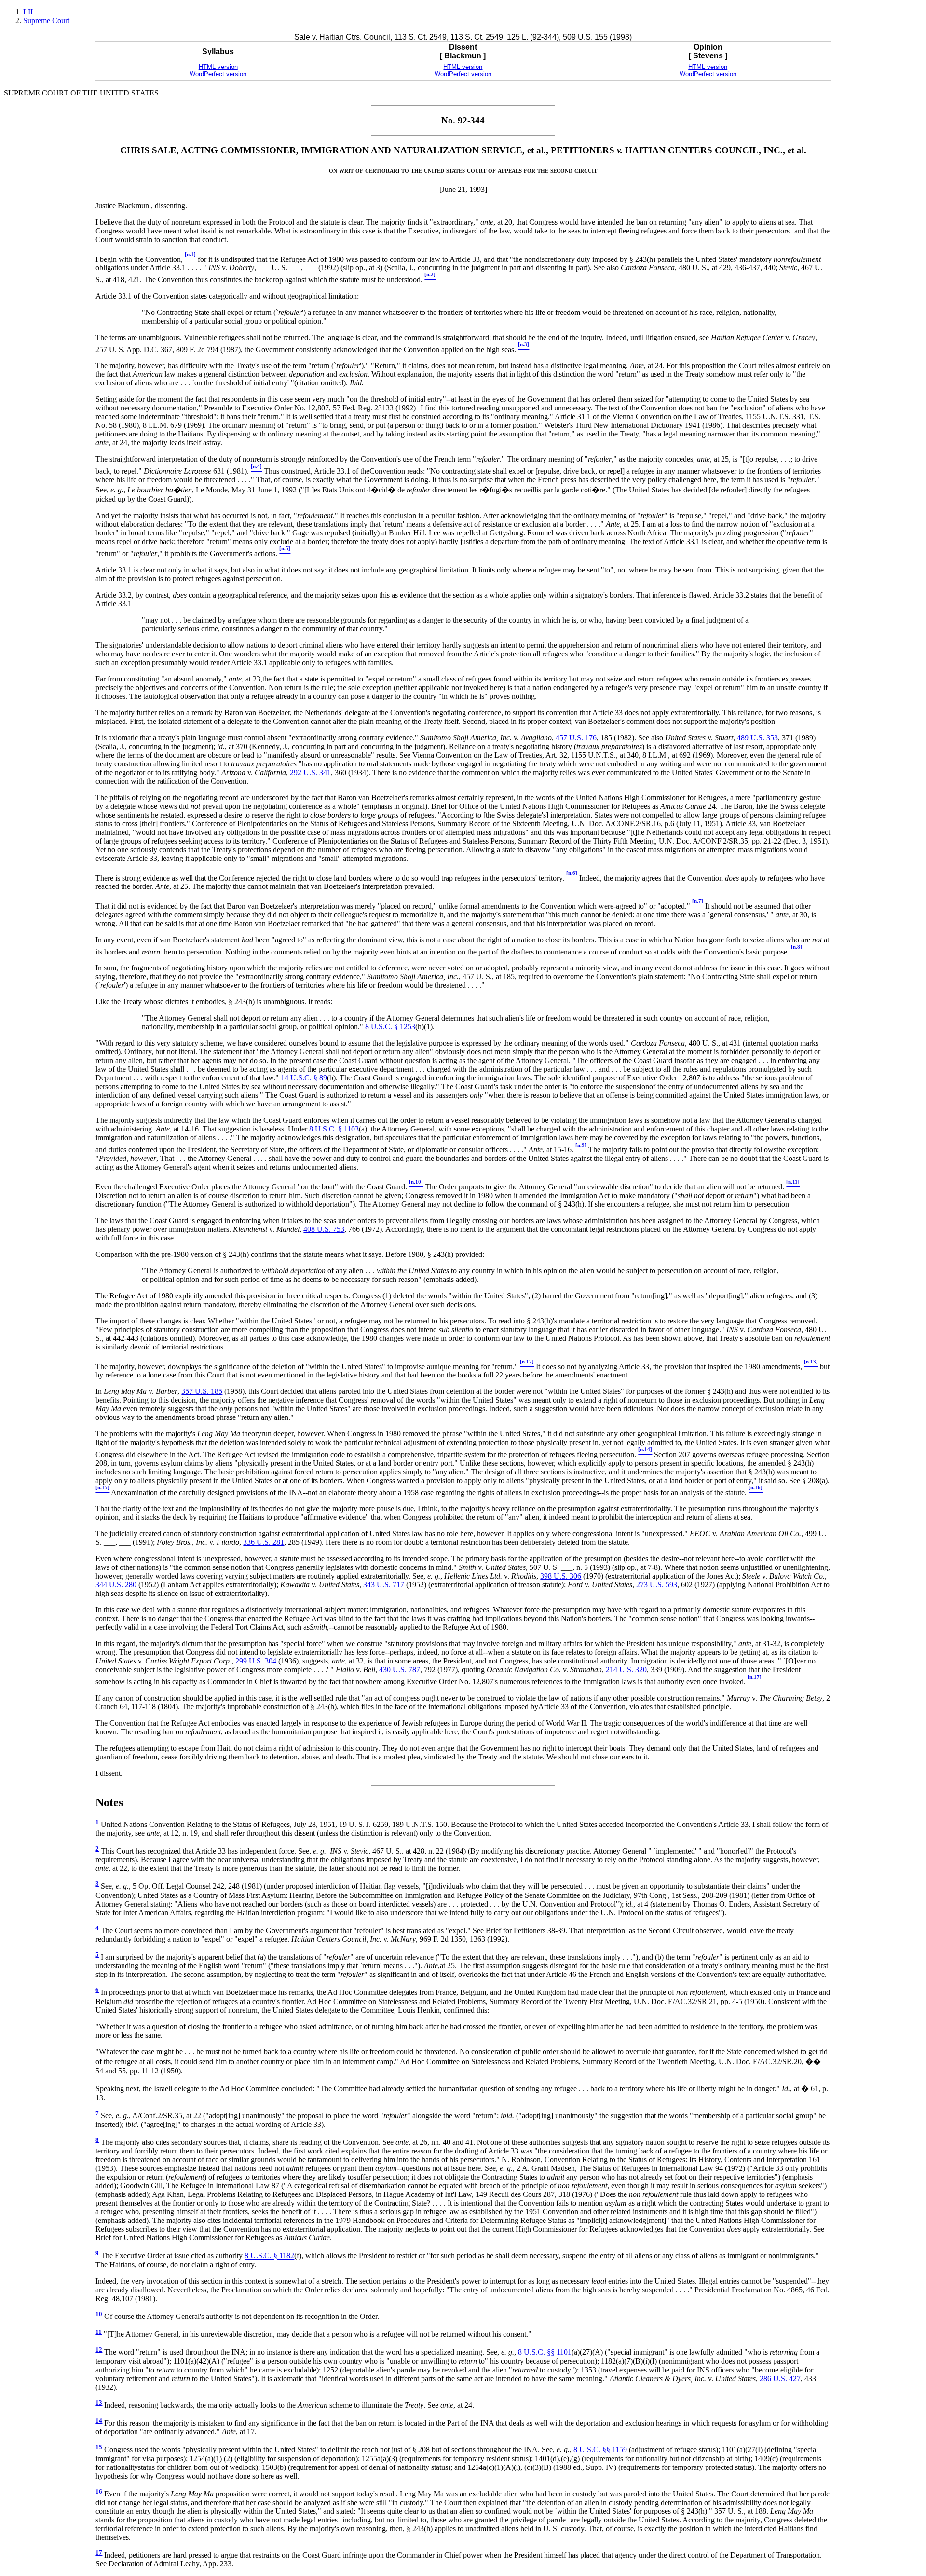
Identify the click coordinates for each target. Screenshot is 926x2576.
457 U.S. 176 (576, 738)
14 (99, 2421)
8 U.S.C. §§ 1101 (545, 2352)
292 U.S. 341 (310, 772)
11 (99, 2332)
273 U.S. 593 (657, 1585)
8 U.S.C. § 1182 (269, 2256)
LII (28, 12)
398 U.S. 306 (561, 1576)
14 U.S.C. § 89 (304, 1078)
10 (99, 2314)
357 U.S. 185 (202, 1391)
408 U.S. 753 (324, 1229)
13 (99, 2403)
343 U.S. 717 (384, 1585)
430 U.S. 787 (400, 1670)
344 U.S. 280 (116, 1585)
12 (99, 2350)
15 (99, 2447)
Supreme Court (46, 20)
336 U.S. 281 (264, 1542)
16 (99, 2492)
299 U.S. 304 (256, 1661)
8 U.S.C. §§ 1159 (600, 2450)
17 (99, 2553)
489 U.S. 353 (757, 738)
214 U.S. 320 (626, 1670)
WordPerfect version (218, 74)
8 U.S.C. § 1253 (390, 1027)
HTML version (218, 67)
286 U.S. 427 (780, 2378)
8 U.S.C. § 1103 (334, 1129)
